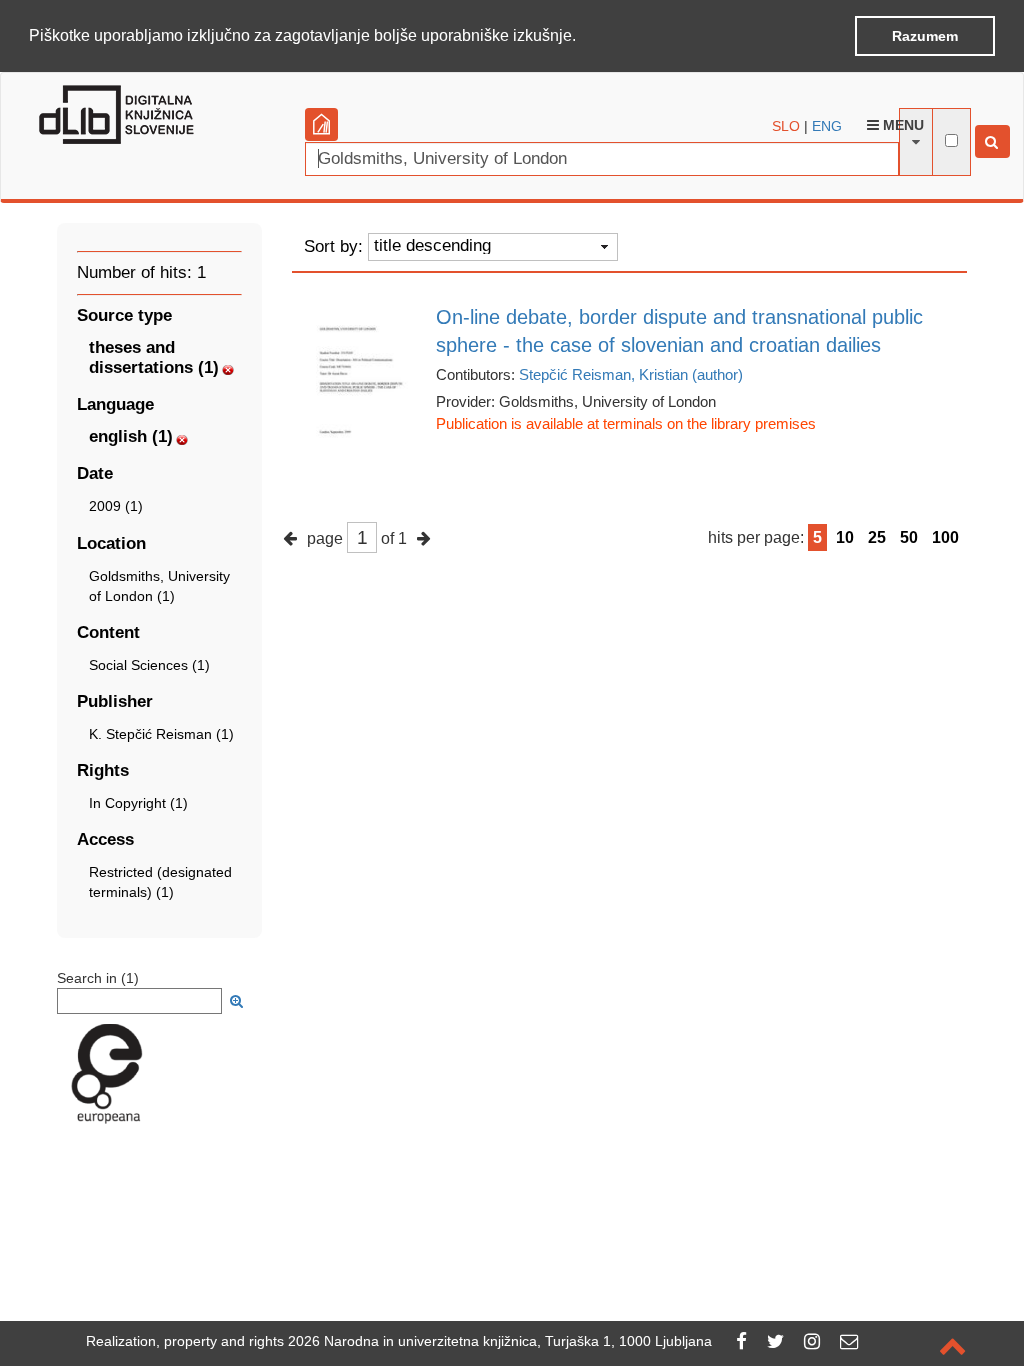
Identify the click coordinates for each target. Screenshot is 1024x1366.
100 (945, 537)
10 (845, 537)
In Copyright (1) (138, 803)
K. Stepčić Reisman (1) (161, 734)
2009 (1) (116, 506)
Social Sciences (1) (149, 665)
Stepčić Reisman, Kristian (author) (631, 374)
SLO (786, 126)
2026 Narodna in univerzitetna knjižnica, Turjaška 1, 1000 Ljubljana (500, 1341)
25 (877, 537)
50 (909, 537)
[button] (583, 37)
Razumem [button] (925, 36)
